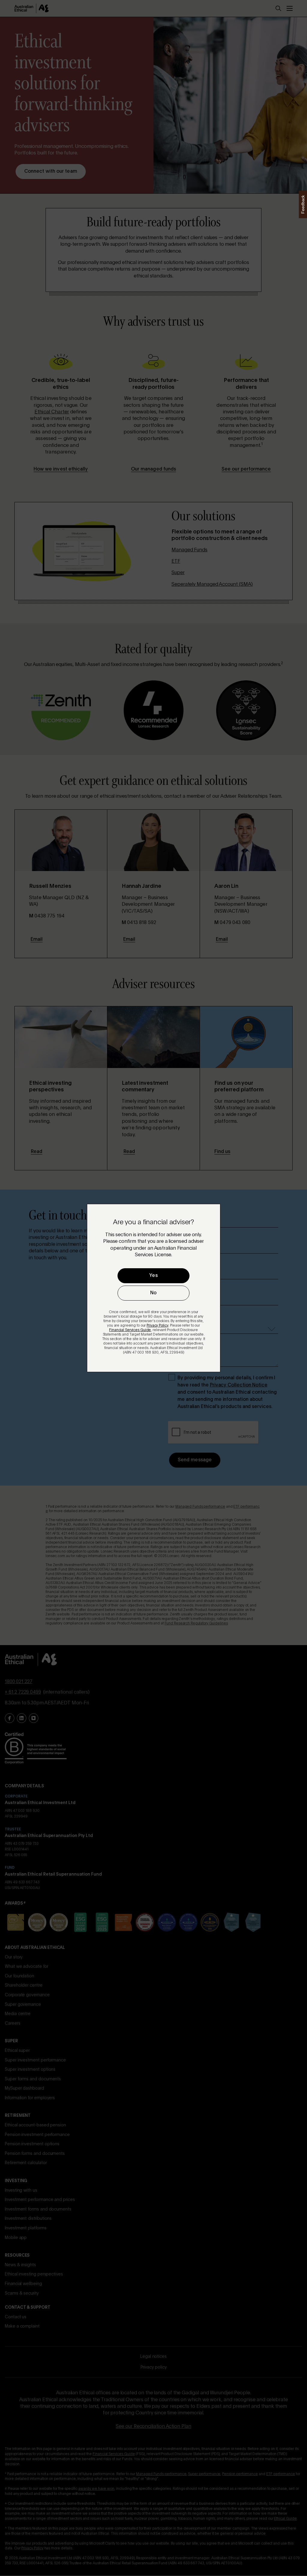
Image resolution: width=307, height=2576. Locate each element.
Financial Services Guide (130, 1330)
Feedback (303, 204)
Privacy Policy (157, 1326)
